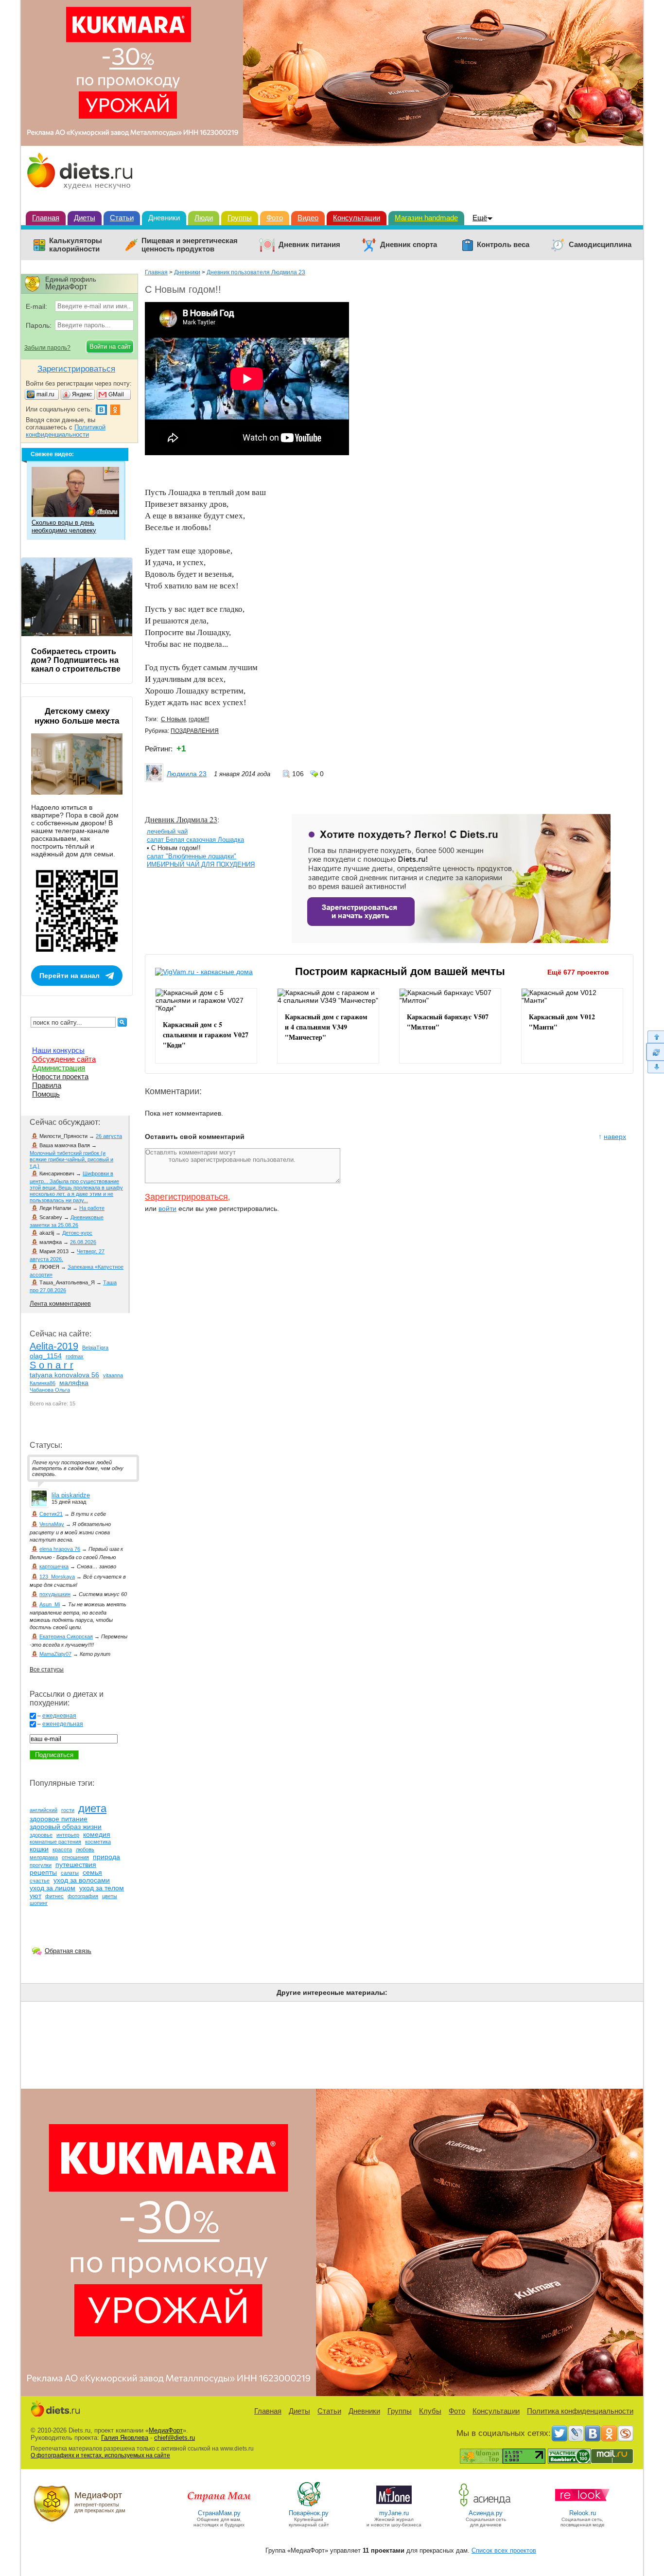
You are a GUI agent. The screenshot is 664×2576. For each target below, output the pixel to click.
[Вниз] (655, 1067)
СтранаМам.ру (219, 2513)
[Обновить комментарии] (655, 1052)
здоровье (41, 1835)
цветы (110, 1896)
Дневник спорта (409, 245)
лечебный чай (167, 831)
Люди (204, 218)
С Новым (173, 719)
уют (35, 1896)
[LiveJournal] (576, 2434)
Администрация (59, 1068)
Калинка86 (43, 1383)
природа (106, 1857)
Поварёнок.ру (309, 2513)
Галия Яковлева (125, 2438)
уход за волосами (82, 1880)
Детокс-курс (77, 1233)
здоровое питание (59, 1819)
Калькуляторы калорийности (76, 245)
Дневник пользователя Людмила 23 (256, 272)
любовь (85, 1849)
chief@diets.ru (175, 2438)
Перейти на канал (70, 976)
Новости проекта (60, 1076)
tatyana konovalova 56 (64, 1375)
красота (62, 1849)
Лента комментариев (60, 1304)
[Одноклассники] (609, 2434)
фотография (83, 1896)
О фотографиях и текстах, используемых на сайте (100, 2455)
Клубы (430, 2411)
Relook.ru (583, 2513)
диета (92, 1808)
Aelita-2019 (54, 1346)
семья (92, 1872)
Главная (46, 218)
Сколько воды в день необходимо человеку (64, 526)
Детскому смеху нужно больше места (77, 716)
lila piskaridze (71, 1495)
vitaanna (113, 1375)
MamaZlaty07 (55, 1654)
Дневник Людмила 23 (181, 819)
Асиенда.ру (486, 2513)
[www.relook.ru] (582, 2506)
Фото (275, 218)
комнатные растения (55, 1842)
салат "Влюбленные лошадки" (192, 856)
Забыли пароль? (47, 348)
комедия (97, 1834)
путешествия (76, 1865)
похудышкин (55, 1594)
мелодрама (44, 1857)
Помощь (46, 1094)
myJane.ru (394, 2513)
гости (68, 1810)
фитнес (54, 1896)
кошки (39, 1849)
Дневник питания (309, 245)
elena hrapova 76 (60, 1549)
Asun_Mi (50, 1604)
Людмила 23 (187, 774)
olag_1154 (46, 1356)
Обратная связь (68, 1951)
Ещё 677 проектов (578, 972)
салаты (70, 1873)
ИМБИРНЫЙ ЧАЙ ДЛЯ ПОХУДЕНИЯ (201, 864)
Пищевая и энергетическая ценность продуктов (190, 245)
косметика (98, 1842)
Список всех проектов (504, 2550)
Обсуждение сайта (64, 1059)
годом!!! (199, 719)
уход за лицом (52, 1888)
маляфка (74, 1383)
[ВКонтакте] (593, 2434)
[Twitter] (559, 2434)
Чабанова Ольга (50, 1390)
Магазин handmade (426, 218)
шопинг (39, 1903)
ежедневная (59, 1716)
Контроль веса (503, 245)
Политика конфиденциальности (580, 2411)
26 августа (109, 1136)
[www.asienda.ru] (486, 2506)
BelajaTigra (95, 1348)
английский (44, 1810)
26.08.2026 (83, 1242)
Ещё (480, 218)
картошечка (54, 1566)
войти (167, 1208)
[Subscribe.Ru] (626, 2434)
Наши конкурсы (58, 1050)
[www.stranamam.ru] (219, 2506)
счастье (40, 1881)
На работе (92, 1208)
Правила (47, 1085)
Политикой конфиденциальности (66, 431)
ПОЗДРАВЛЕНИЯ (195, 731)
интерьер (68, 1835)
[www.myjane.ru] (394, 2506)
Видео (308, 218)
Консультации (357, 218)
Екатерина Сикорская (66, 1636)
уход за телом (102, 1888)
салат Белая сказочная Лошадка (195, 840)
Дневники (164, 218)
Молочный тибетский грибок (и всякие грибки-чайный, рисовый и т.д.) (71, 1159)
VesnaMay (52, 1524)
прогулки (41, 1865)
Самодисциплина (600, 245)
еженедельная (63, 1724)
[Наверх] (655, 1037)
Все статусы (47, 1670)
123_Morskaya (57, 1577)
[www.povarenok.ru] (309, 2506)
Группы (240, 218)
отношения (75, 1857)
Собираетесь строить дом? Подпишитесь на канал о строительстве (76, 660)
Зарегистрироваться (186, 1197)
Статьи (122, 218)
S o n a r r (52, 1365)
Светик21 (51, 1514)
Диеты (85, 218)
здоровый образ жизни (66, 1827)
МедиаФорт (166, 2430)
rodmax (75, 1356)
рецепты (43, 1872)
